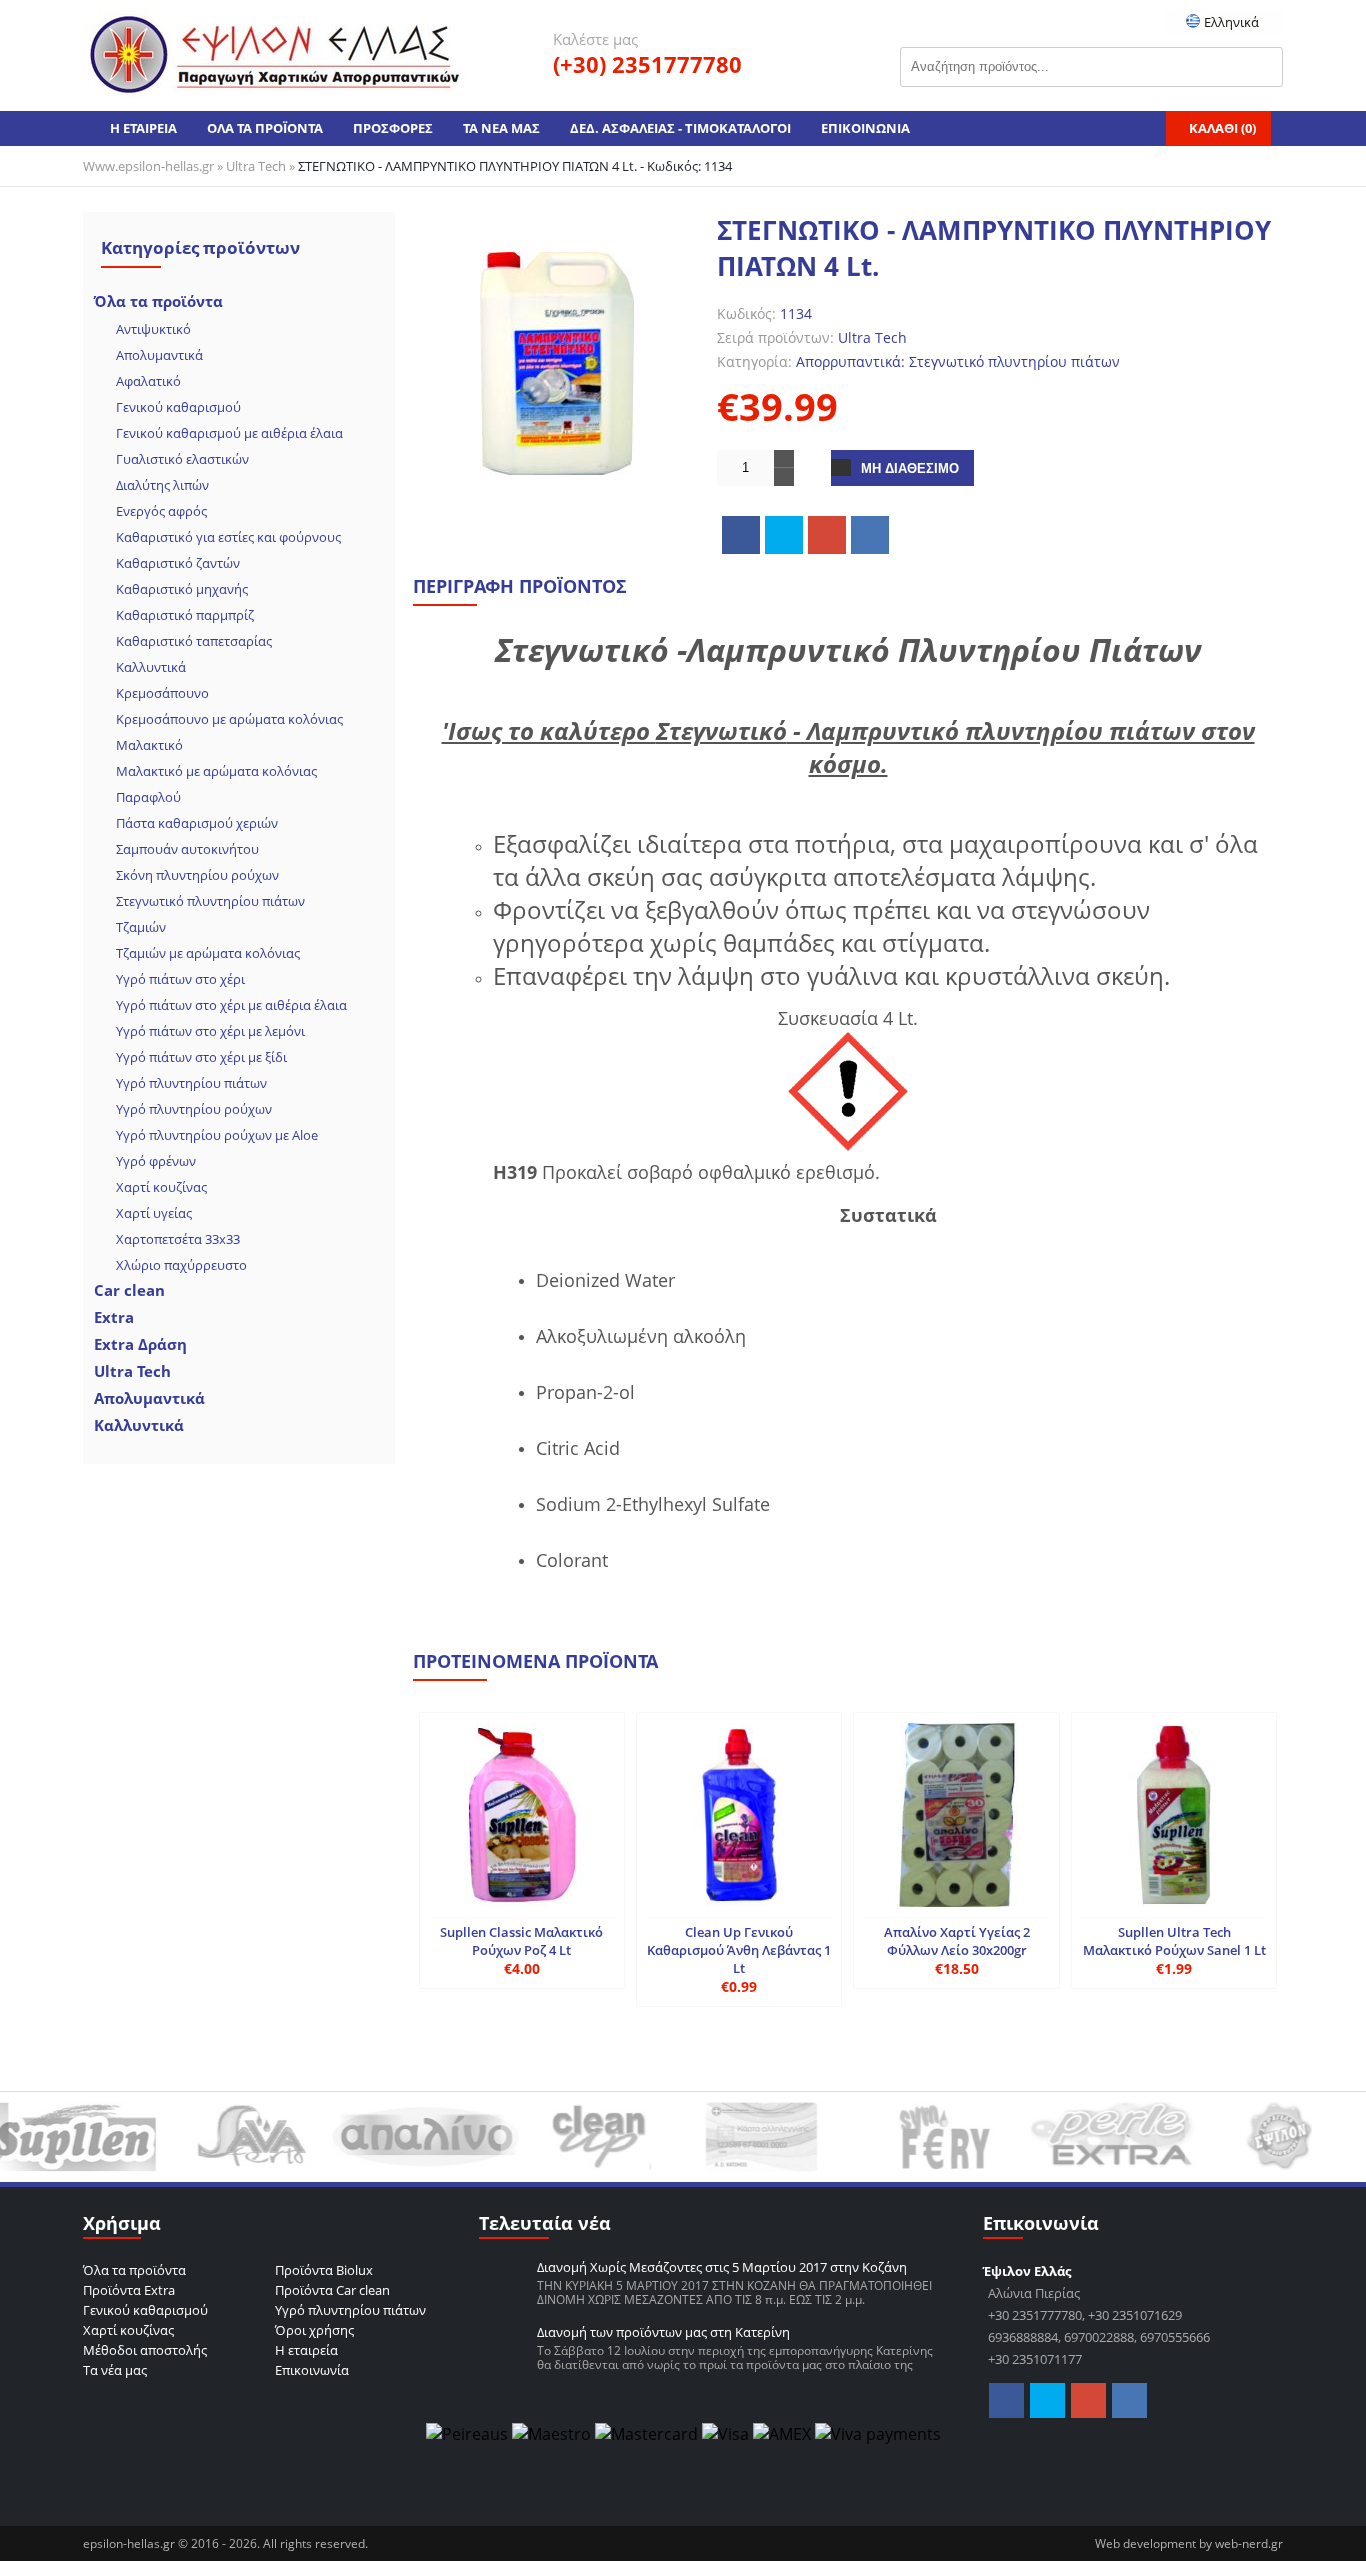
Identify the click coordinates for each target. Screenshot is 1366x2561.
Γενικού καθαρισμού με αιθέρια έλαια (229, 433)
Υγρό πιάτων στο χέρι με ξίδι (201, 1057)
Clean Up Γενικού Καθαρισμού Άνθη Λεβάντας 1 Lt (739, 1950)
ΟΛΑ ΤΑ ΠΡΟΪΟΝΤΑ (265, 128)
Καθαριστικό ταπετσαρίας (194, 641)
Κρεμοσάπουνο (162, 693)
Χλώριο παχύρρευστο (181, 1265)
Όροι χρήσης (314, 2330)
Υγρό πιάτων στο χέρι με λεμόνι (210, 1031)
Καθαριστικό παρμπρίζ (185, 615)
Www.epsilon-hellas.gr (148, 166)
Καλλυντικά (151, 667)
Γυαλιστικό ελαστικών (182, 459)
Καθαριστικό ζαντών (178, 563)
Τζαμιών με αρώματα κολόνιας (208, 953)
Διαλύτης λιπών (162, 485)
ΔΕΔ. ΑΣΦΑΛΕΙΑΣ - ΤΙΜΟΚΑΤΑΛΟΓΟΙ (680, 128)
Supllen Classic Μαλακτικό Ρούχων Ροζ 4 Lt (521, 1941)
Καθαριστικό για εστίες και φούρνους (228, 537)
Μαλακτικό (149, 745)
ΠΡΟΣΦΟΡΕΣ (393, 128)
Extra (114, 1317)
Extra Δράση (140, 1344)
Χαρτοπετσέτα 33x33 (178, 1239)
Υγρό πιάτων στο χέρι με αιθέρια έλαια (231, 1005)
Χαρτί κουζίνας (161, 1187)
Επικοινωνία (312, 2370)
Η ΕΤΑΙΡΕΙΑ (143, 128)
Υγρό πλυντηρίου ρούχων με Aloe (217, 1135)
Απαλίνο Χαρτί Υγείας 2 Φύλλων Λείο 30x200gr (957, 1941)
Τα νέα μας (115, 2370)
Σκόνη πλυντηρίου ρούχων (197, 875)
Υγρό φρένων (156, 1161)
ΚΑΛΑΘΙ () (1222, 128)
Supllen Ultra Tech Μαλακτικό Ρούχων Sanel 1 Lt (1174, 1941)
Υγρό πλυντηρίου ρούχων (194, 1109)
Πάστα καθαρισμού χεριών (197, 823)
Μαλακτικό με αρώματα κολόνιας (216, 771)
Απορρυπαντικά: (850, 361)
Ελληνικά (1230, 22)
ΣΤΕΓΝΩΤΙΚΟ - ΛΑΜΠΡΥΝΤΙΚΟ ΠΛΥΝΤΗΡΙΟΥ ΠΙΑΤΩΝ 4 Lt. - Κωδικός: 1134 (515, 166)
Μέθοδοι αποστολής (145, 2350)
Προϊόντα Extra (129, 2290)
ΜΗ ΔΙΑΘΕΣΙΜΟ (910, 468)
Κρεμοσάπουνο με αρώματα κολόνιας (229, 719)
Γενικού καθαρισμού (178, 407)
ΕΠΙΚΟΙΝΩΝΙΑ (865, 128)
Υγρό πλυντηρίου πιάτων (191, 1083)
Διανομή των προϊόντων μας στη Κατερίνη (663, 2332)
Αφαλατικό (148, 381)
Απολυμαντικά (159, 355)
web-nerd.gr (1249, 2543)
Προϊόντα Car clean (332, 2290)
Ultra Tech (256, 166)
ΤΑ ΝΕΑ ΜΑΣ (501, 128)
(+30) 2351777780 (647, 64)
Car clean (129, 1290)
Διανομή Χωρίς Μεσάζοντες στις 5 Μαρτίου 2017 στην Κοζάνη (722, 2267)
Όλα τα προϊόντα (158, 301)
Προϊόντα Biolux (324, 2270)
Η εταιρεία (306, 2350)
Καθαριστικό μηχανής (182, 589)
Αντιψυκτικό (153, 329)
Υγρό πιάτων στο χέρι (180, 979)
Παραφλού (148, 797)
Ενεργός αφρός (161, 511)
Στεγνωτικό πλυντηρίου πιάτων (210, 901)
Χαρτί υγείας (154, 1213)
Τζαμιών (141, 927)
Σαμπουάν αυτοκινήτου (187, 849)
